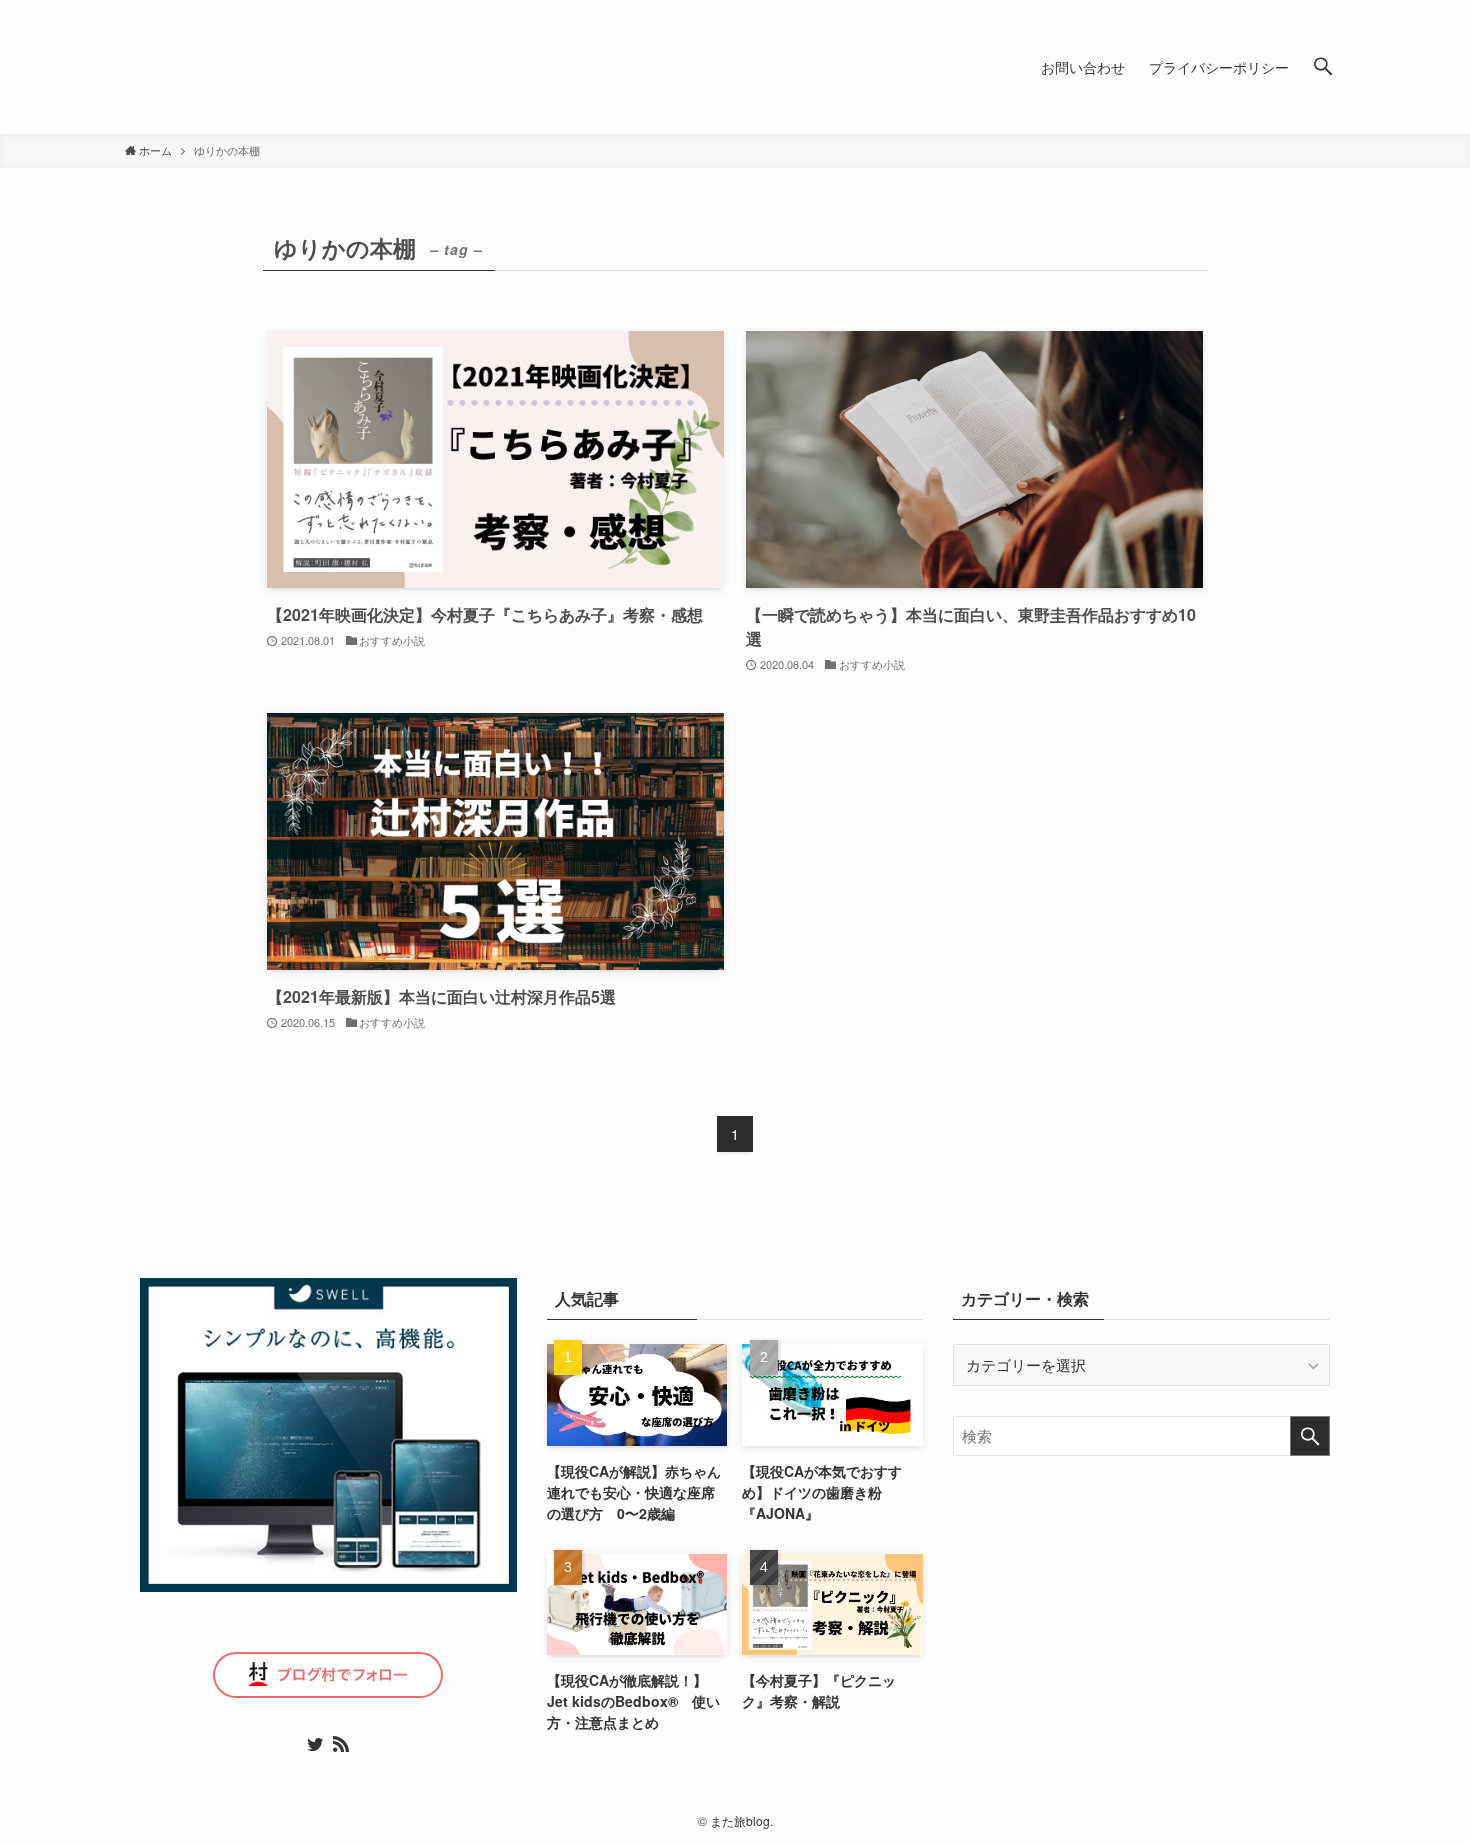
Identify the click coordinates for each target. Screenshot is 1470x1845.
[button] (1323, 67)
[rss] (341, 1744)
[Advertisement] (1141, 1626)
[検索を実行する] (1310, 1436)
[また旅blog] (325, 67)
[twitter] (315, 1744)
